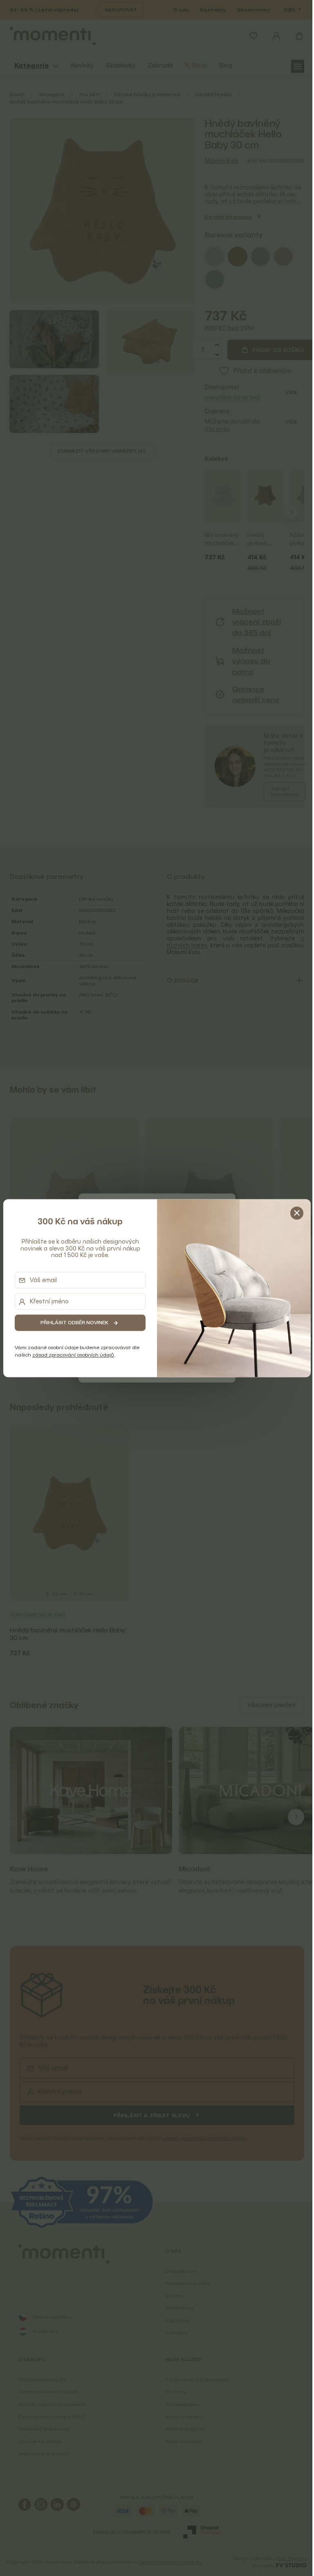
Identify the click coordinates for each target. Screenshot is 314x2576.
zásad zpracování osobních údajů (73, 1355)
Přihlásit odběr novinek (74, 1323)
